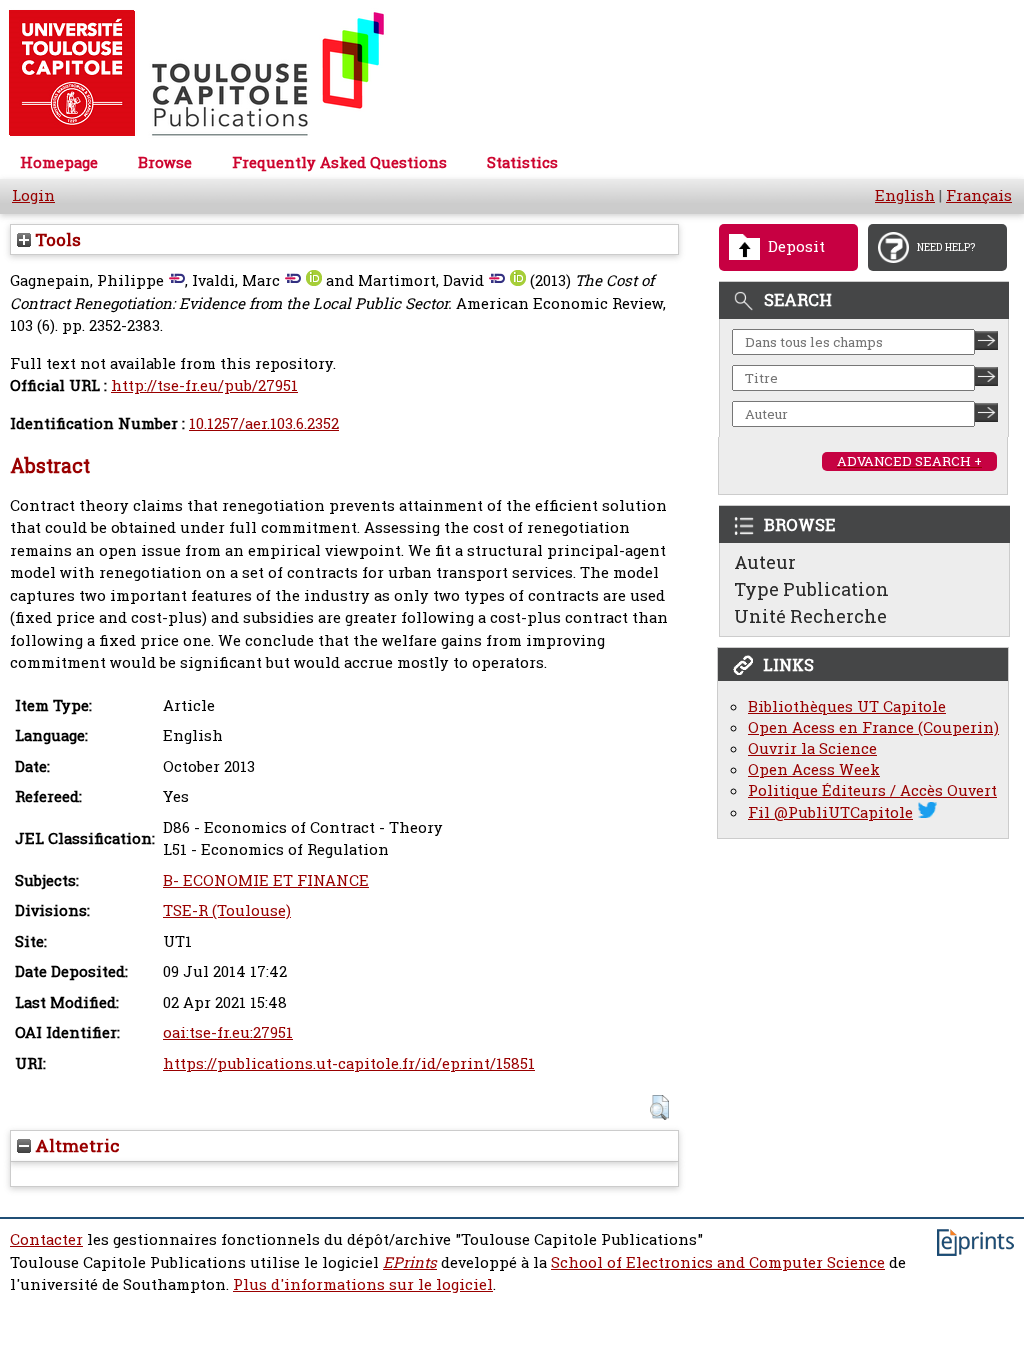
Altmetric (75, 1145)
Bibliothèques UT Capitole (847, 706)
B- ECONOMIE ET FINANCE (266, 880)
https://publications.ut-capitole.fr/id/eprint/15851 (349, 1063)
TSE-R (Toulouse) (227, 910)
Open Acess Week (814, 769)
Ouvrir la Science (812, 748)
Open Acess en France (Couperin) (873, 727)
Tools (56, 239)
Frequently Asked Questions (339, 162)
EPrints (410, 1262)
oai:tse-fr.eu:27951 (228, 1032)
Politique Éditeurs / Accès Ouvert (872, 790)
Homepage (59, 162)
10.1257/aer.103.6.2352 (264, 423)
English (905, 195)
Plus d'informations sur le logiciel (363, 1284)
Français (979, 195)
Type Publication (811, 589)
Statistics (522, 162)
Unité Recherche (810, 616)
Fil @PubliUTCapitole (830, 812)
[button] (659, 1107)
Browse (165, 162)
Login (33, 195)
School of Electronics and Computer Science (718, 1262)
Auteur (765, 562)
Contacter (46, 1239)
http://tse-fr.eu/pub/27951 (204, 385)
